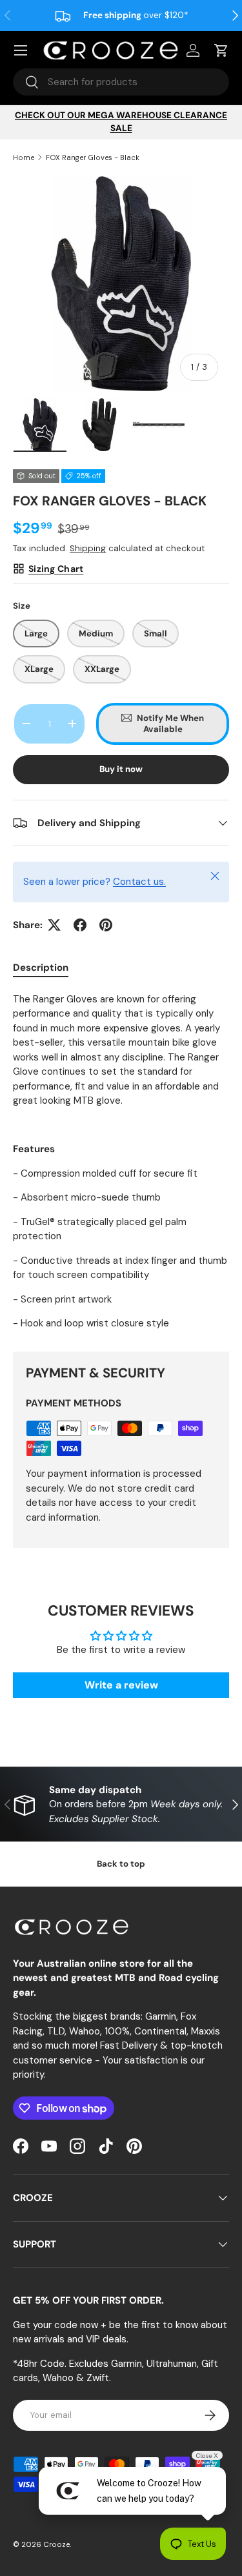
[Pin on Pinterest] (106, 925)
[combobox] (121, 82)
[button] (221, 50)
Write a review (121, 1685)
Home (24, 157)
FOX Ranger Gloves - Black (93, 157)
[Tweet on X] (54, 925)
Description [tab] (41, 968)
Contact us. (139, 882)
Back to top (121, 1864)
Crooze (56, 2544)
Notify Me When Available (170, 724)
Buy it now (121, 769)
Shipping (88, 548)
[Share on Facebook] (80, 925)
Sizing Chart (56, 569)
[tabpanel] (121, 1161)
